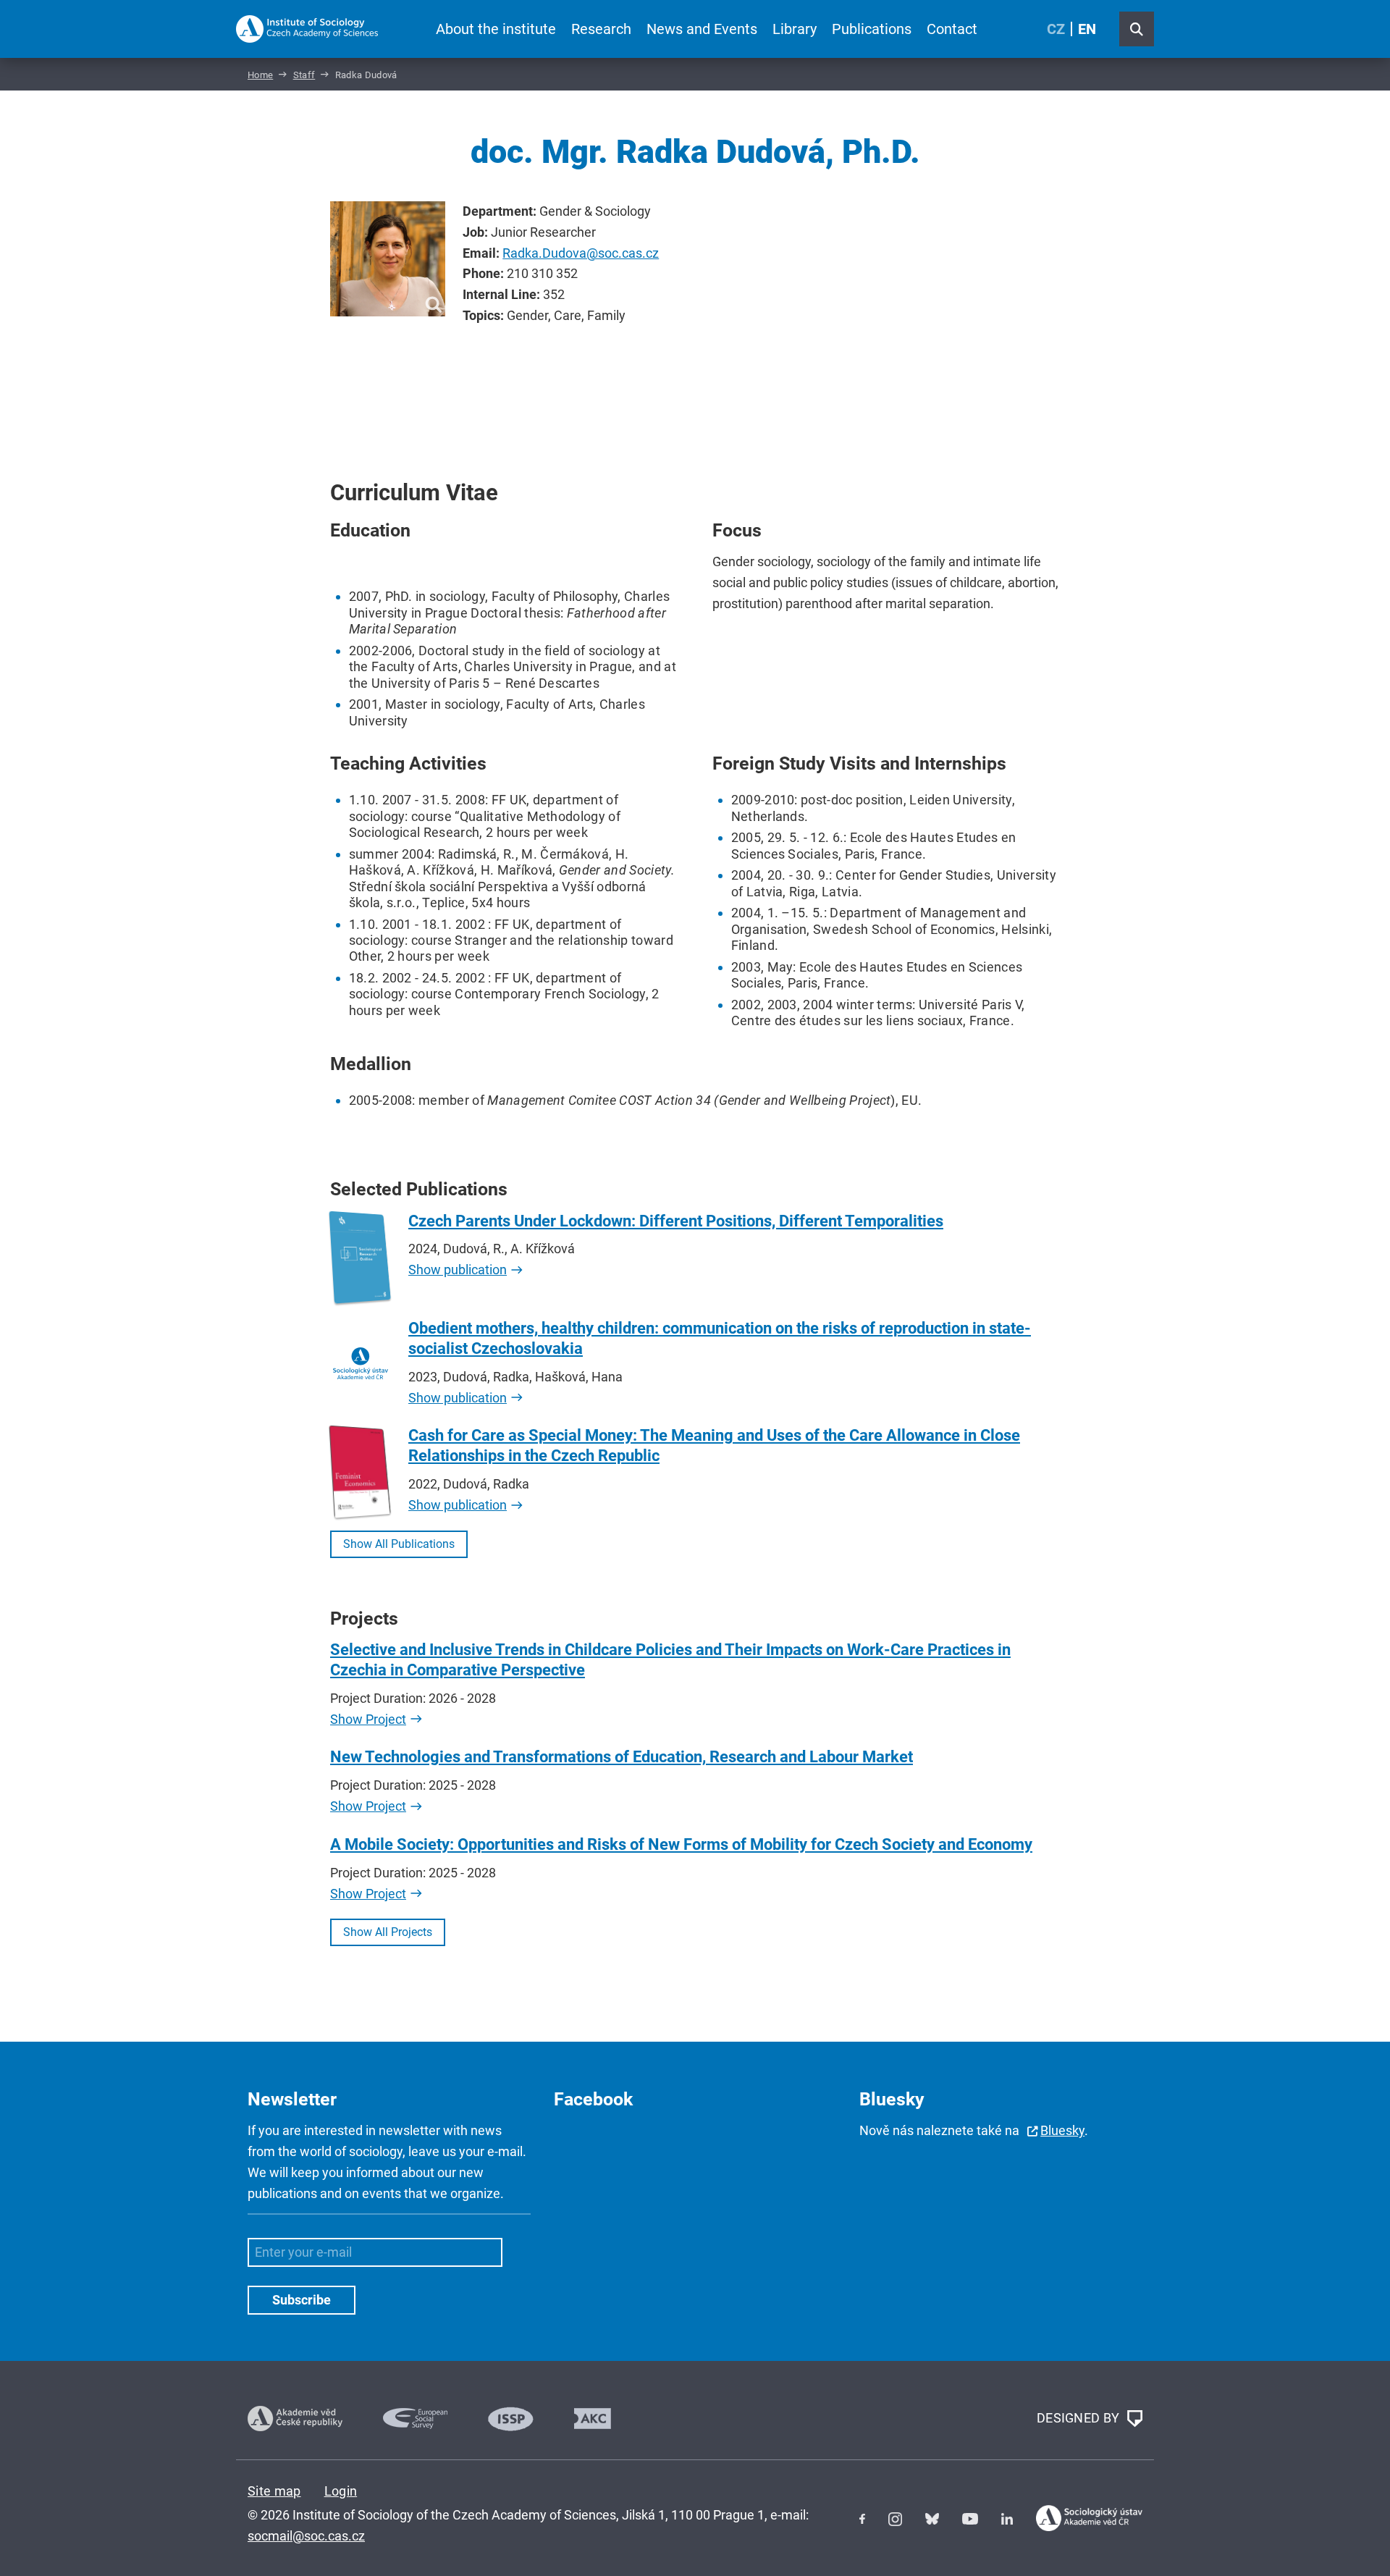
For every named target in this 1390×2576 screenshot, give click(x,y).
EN (1087, 29)
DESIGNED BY (1080, 2417)
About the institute (496, 29)
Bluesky (1062, 2130)
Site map (274, 2491)
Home (260, 75)
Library (795, 29)
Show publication (458, 1270)
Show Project (368, 1719)
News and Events (702, 29)
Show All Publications (399, 1544)
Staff (304, 75)
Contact (952, 29)
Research (601, 29)
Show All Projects (388, 1932)
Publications (872, 29)
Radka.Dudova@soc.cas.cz (581, 253)
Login (341, 2491)
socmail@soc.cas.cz (306, 2536)
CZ (1056, 29)
